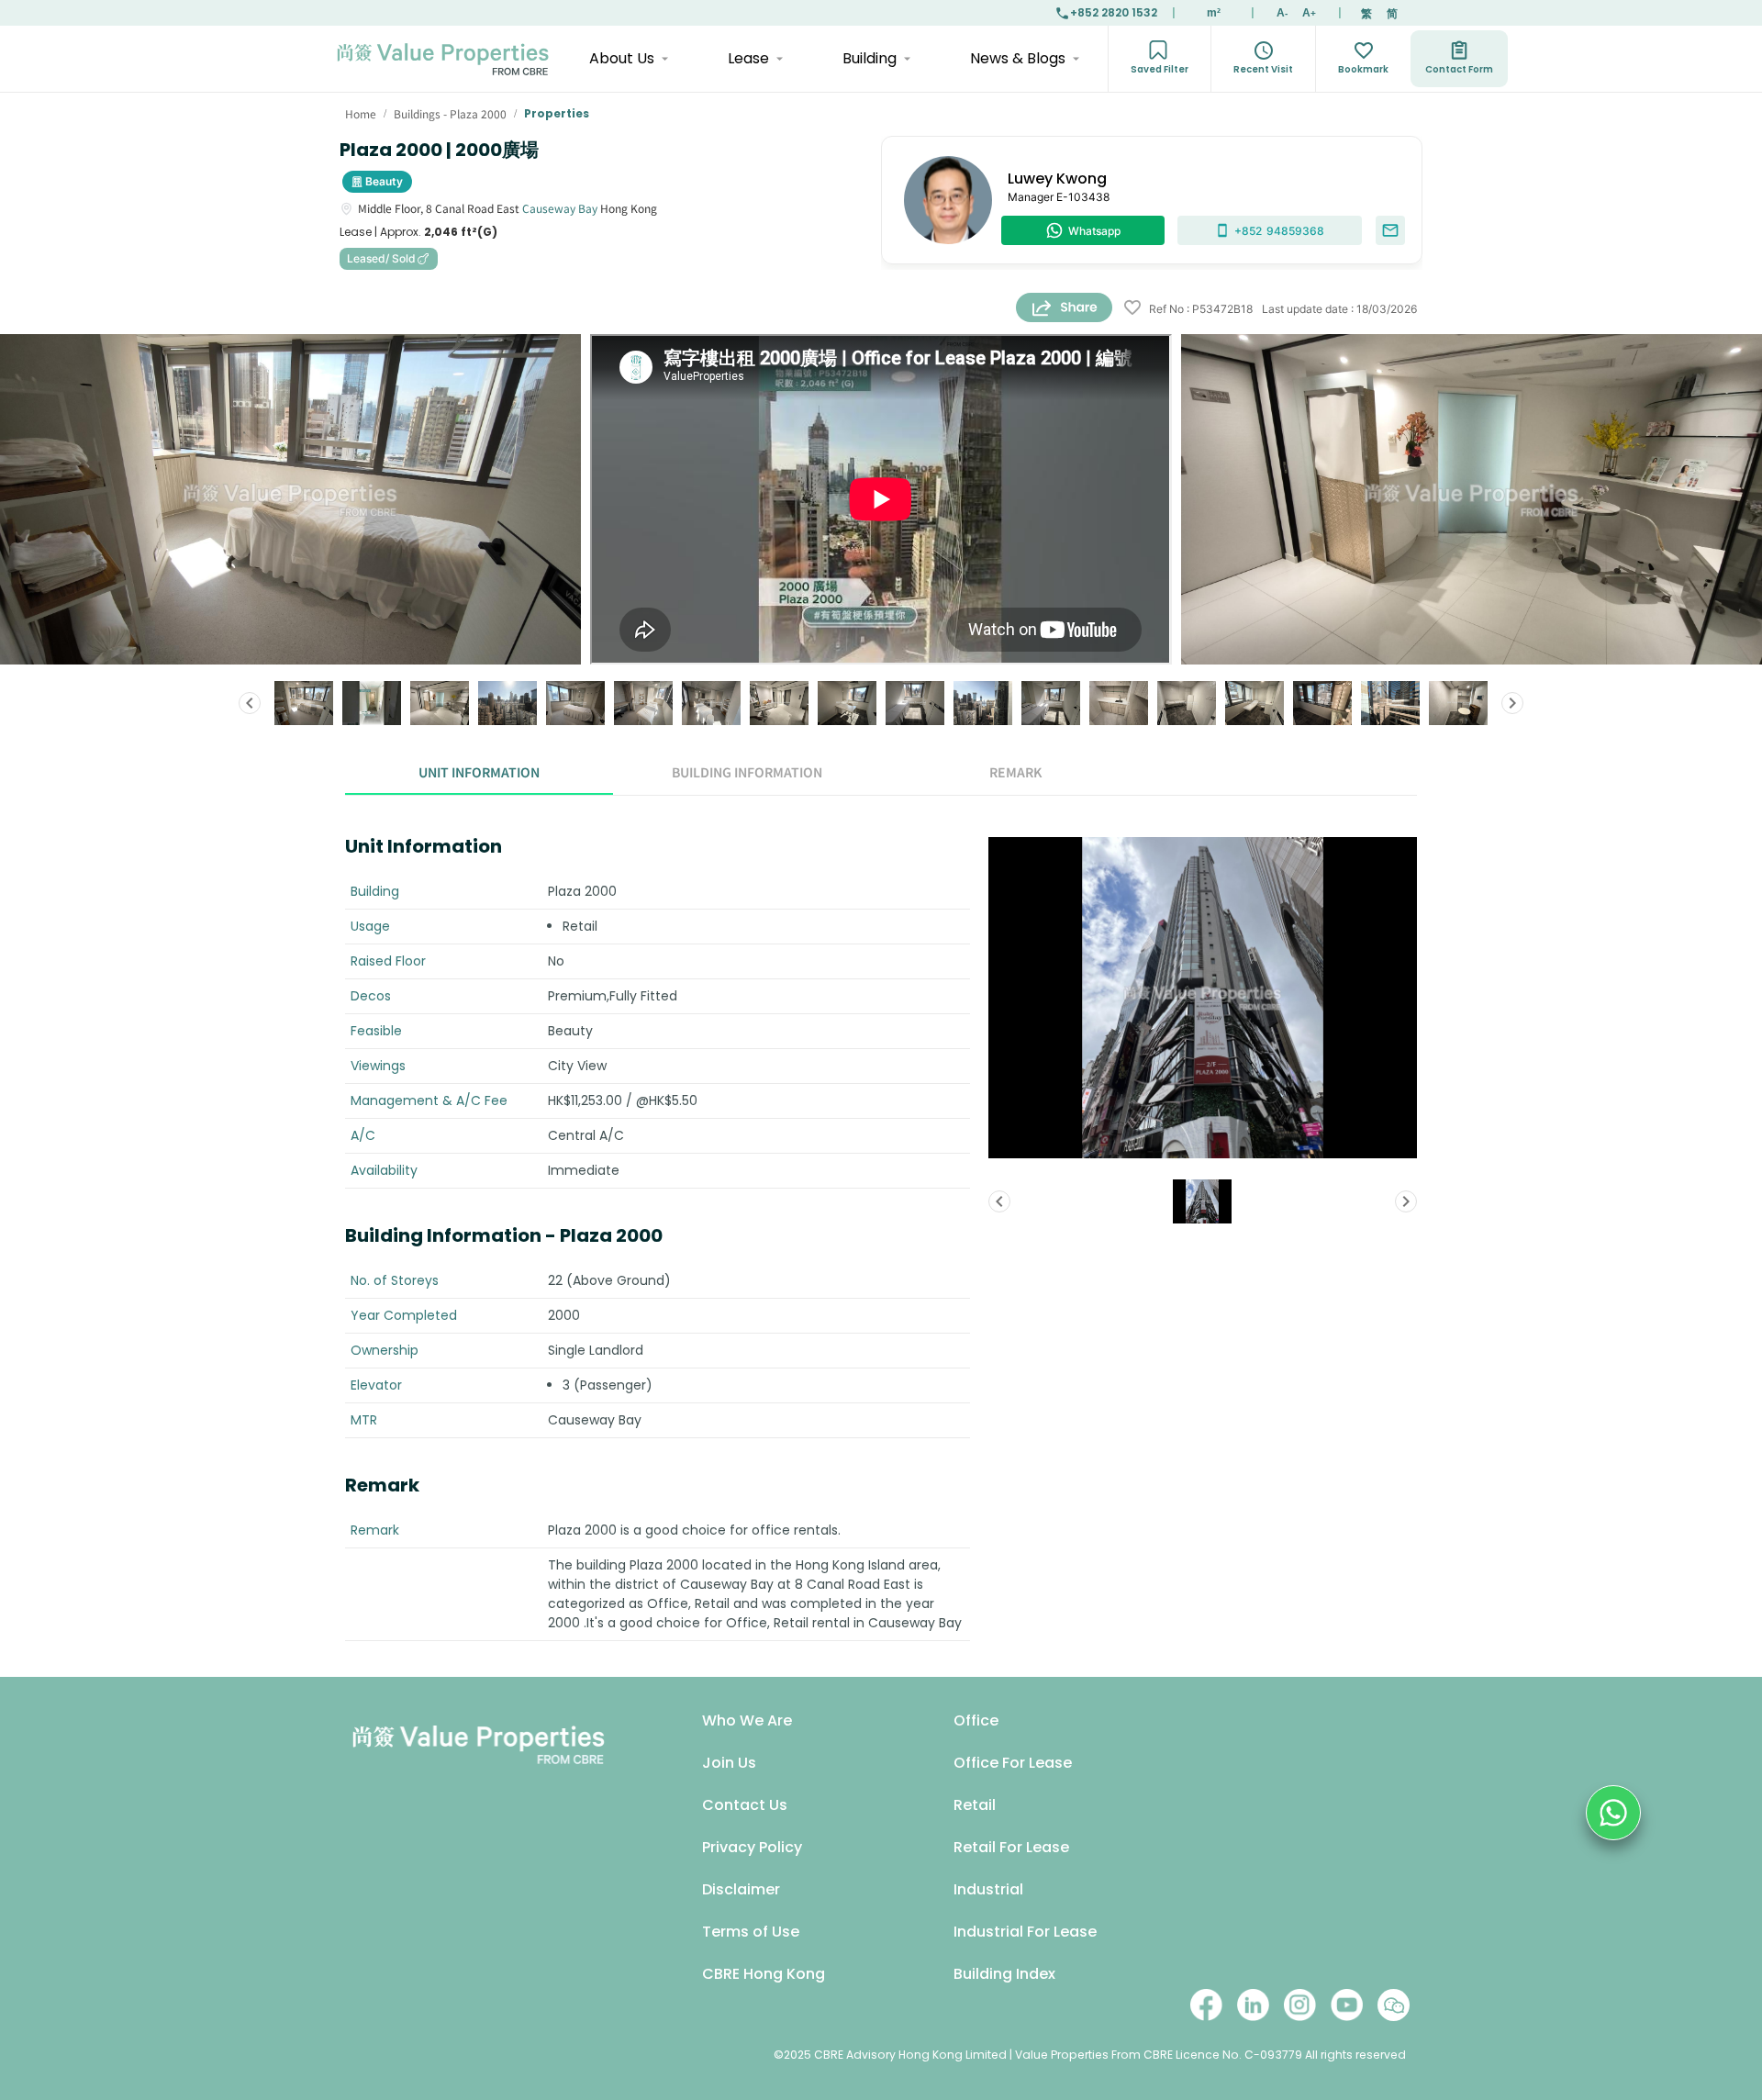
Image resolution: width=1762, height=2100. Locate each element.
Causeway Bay (560, 208)
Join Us (729, 1763)
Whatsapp (1094, 231)
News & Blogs (1018, 58)
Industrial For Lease (1025, 1932)
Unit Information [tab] (479, 772)
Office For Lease (1013, 1763)
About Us (622, 58)
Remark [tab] (1015, 772)
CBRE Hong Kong (764, 1974)
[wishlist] (1132, 309)
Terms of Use (751, 1932)
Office (976, 1720)
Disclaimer (741, 1889)
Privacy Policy (752, 1847)
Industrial (988, 1889)
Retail (975, 1805)
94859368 (1279, 231)
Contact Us (745, 1805)
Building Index (1004, 1974)
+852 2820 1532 (1114, 12)
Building (870, 58)
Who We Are (747, 1720)
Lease (748, 58)
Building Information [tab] (747, 772)
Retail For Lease (1011, 1847)
